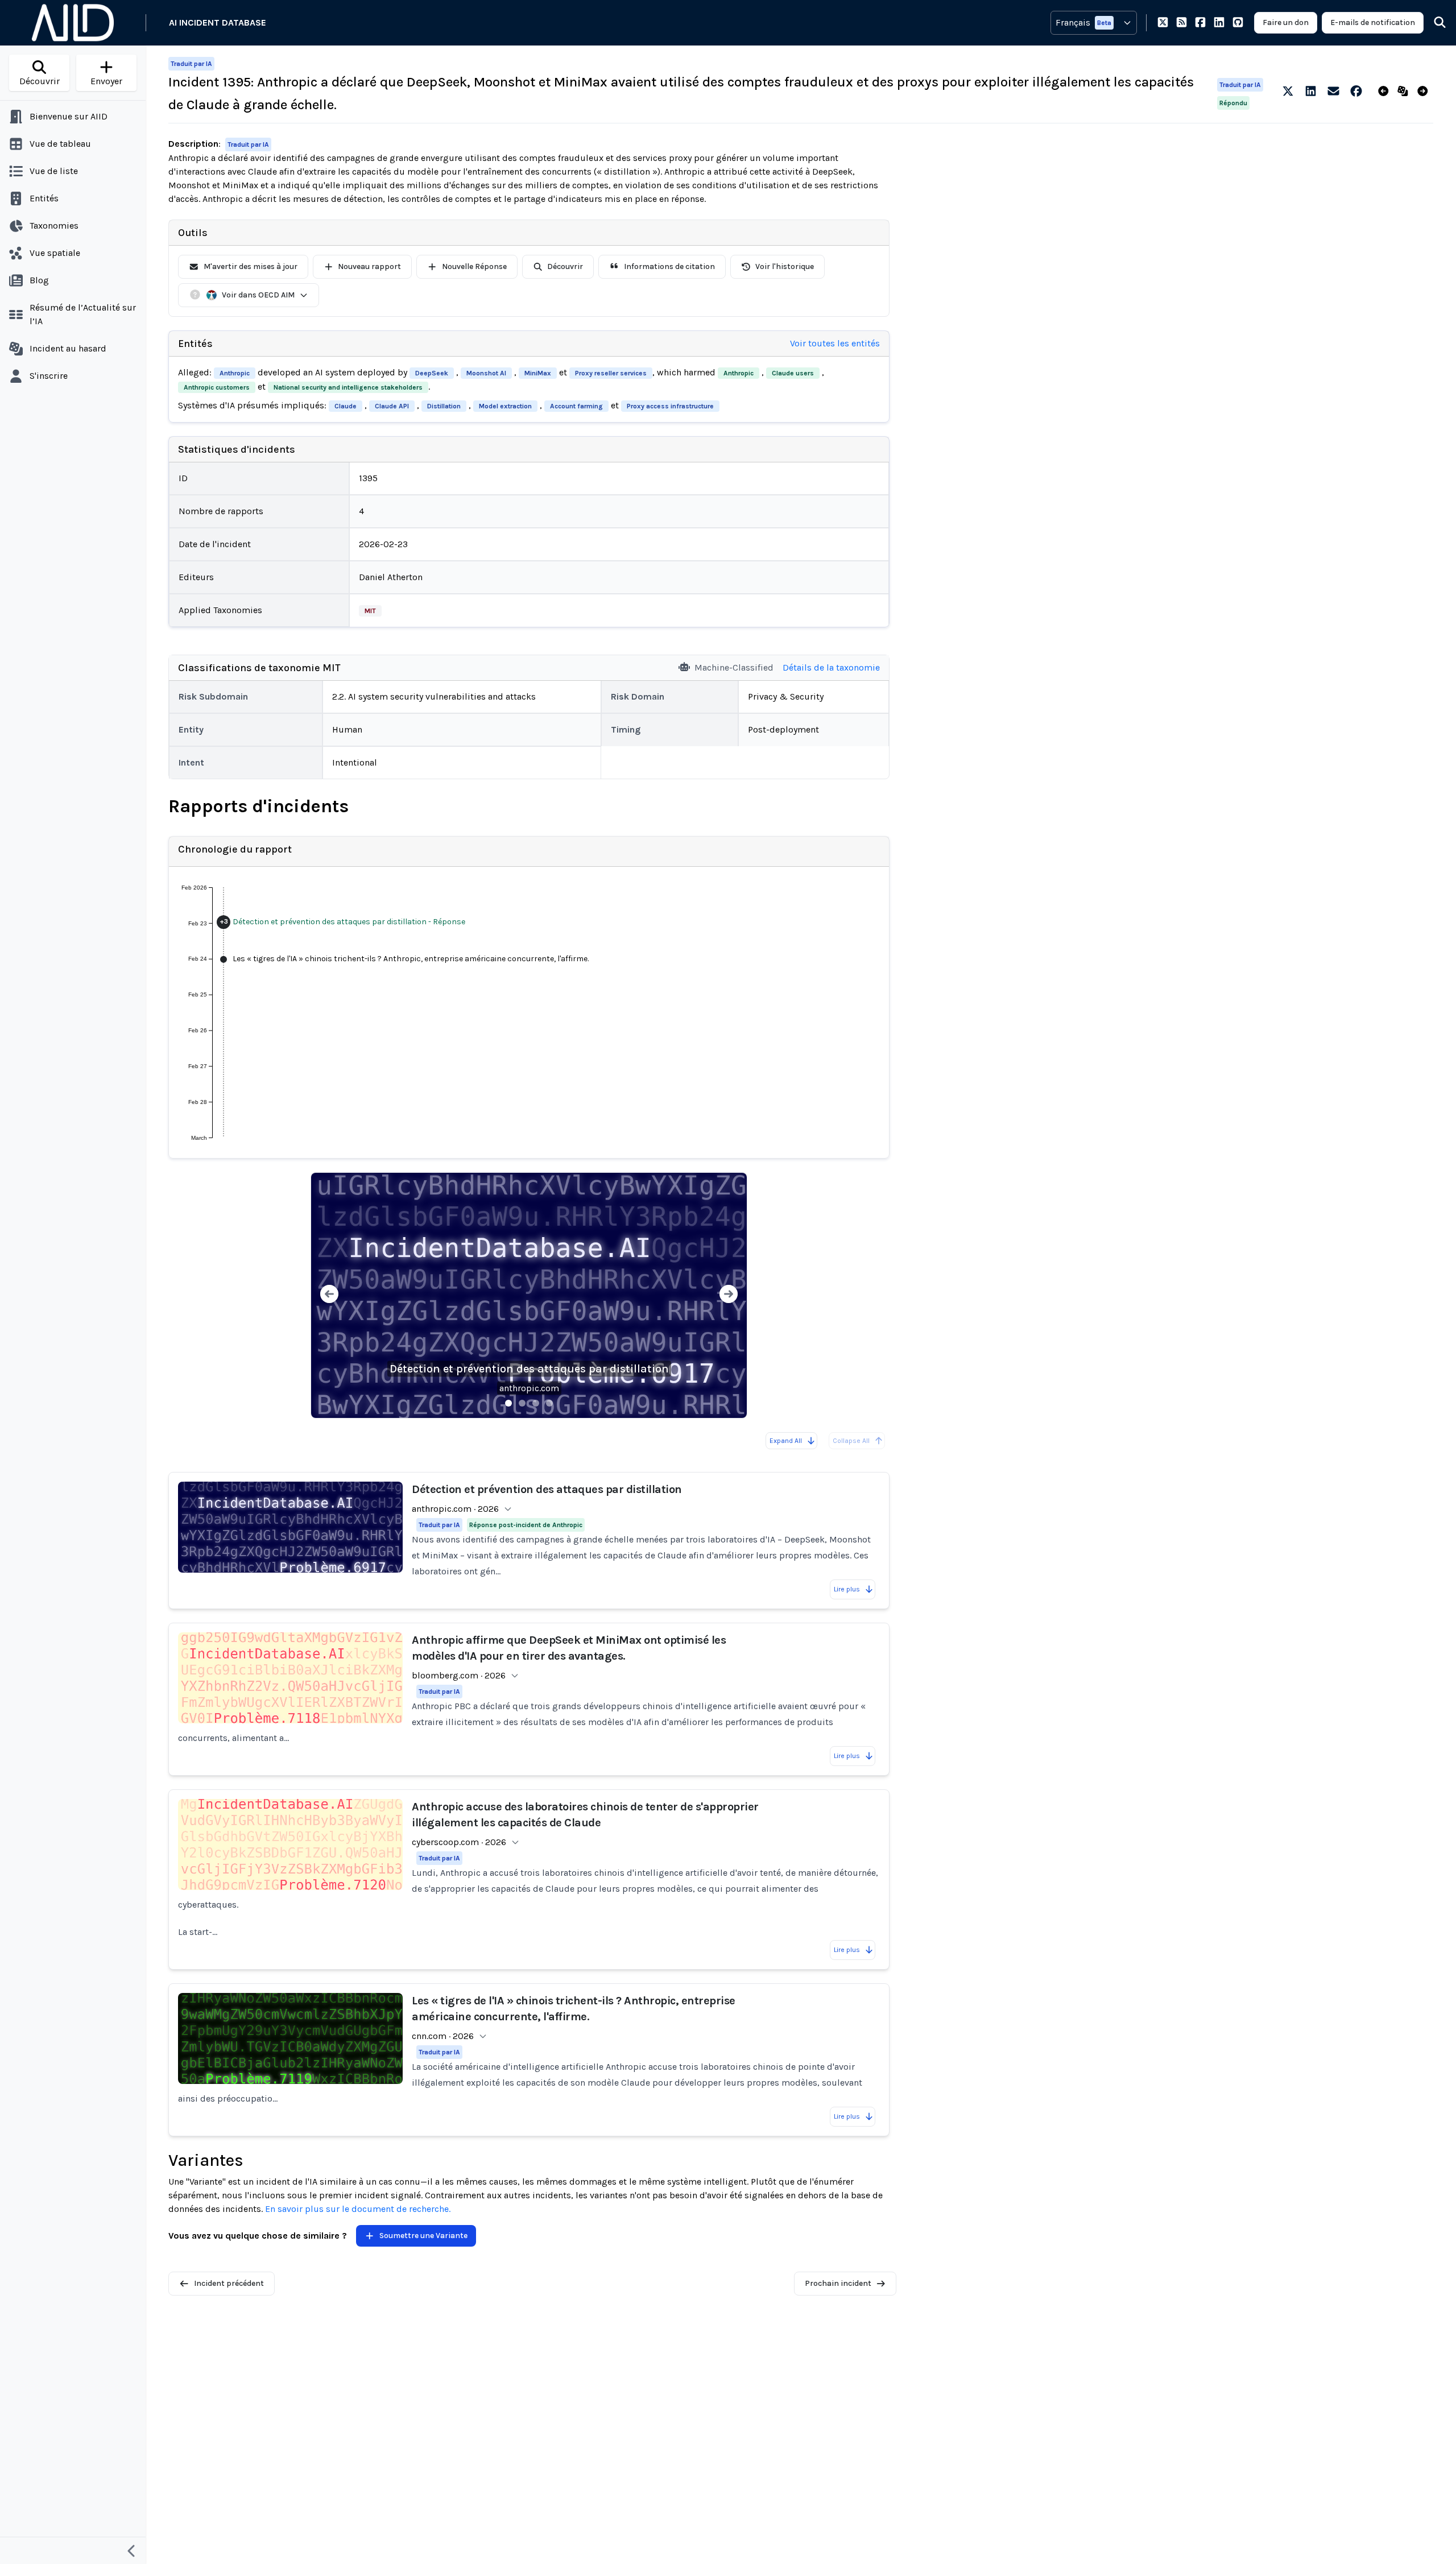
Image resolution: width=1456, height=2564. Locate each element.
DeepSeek (432, 373)
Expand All (786, 1441)
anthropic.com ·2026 (455, 1509)
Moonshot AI (486, 373)
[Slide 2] (522, 1403)
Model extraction (505, 406)
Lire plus (847, 1589)
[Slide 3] (536, 1403)
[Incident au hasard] (1405, 92)
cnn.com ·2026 (443, 2036)
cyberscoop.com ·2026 (459, 1842)
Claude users (793, 373)
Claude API (392, 406)
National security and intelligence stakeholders (348, 387)
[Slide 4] (549, 1403)
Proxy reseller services (611, 373)
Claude (346, 406)
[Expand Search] (1433, 23)
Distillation (444, 406)
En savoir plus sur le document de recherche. (358, 2209)
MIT (370, 611)
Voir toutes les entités (835, 343)
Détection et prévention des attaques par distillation (529, 1369)
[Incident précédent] (1386, 92)
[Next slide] (729, 1295)
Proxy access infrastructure (670, 406)
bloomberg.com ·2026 (459, 1675)
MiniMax (538, 373)
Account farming (576, 406)
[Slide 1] (508, 1403)
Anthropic (235, 373)
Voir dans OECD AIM (258, 295)
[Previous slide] (329, 1295)
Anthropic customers (217, 387)
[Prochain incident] (1425, 92)
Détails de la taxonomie (831, 667)
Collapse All (851, 1441)
